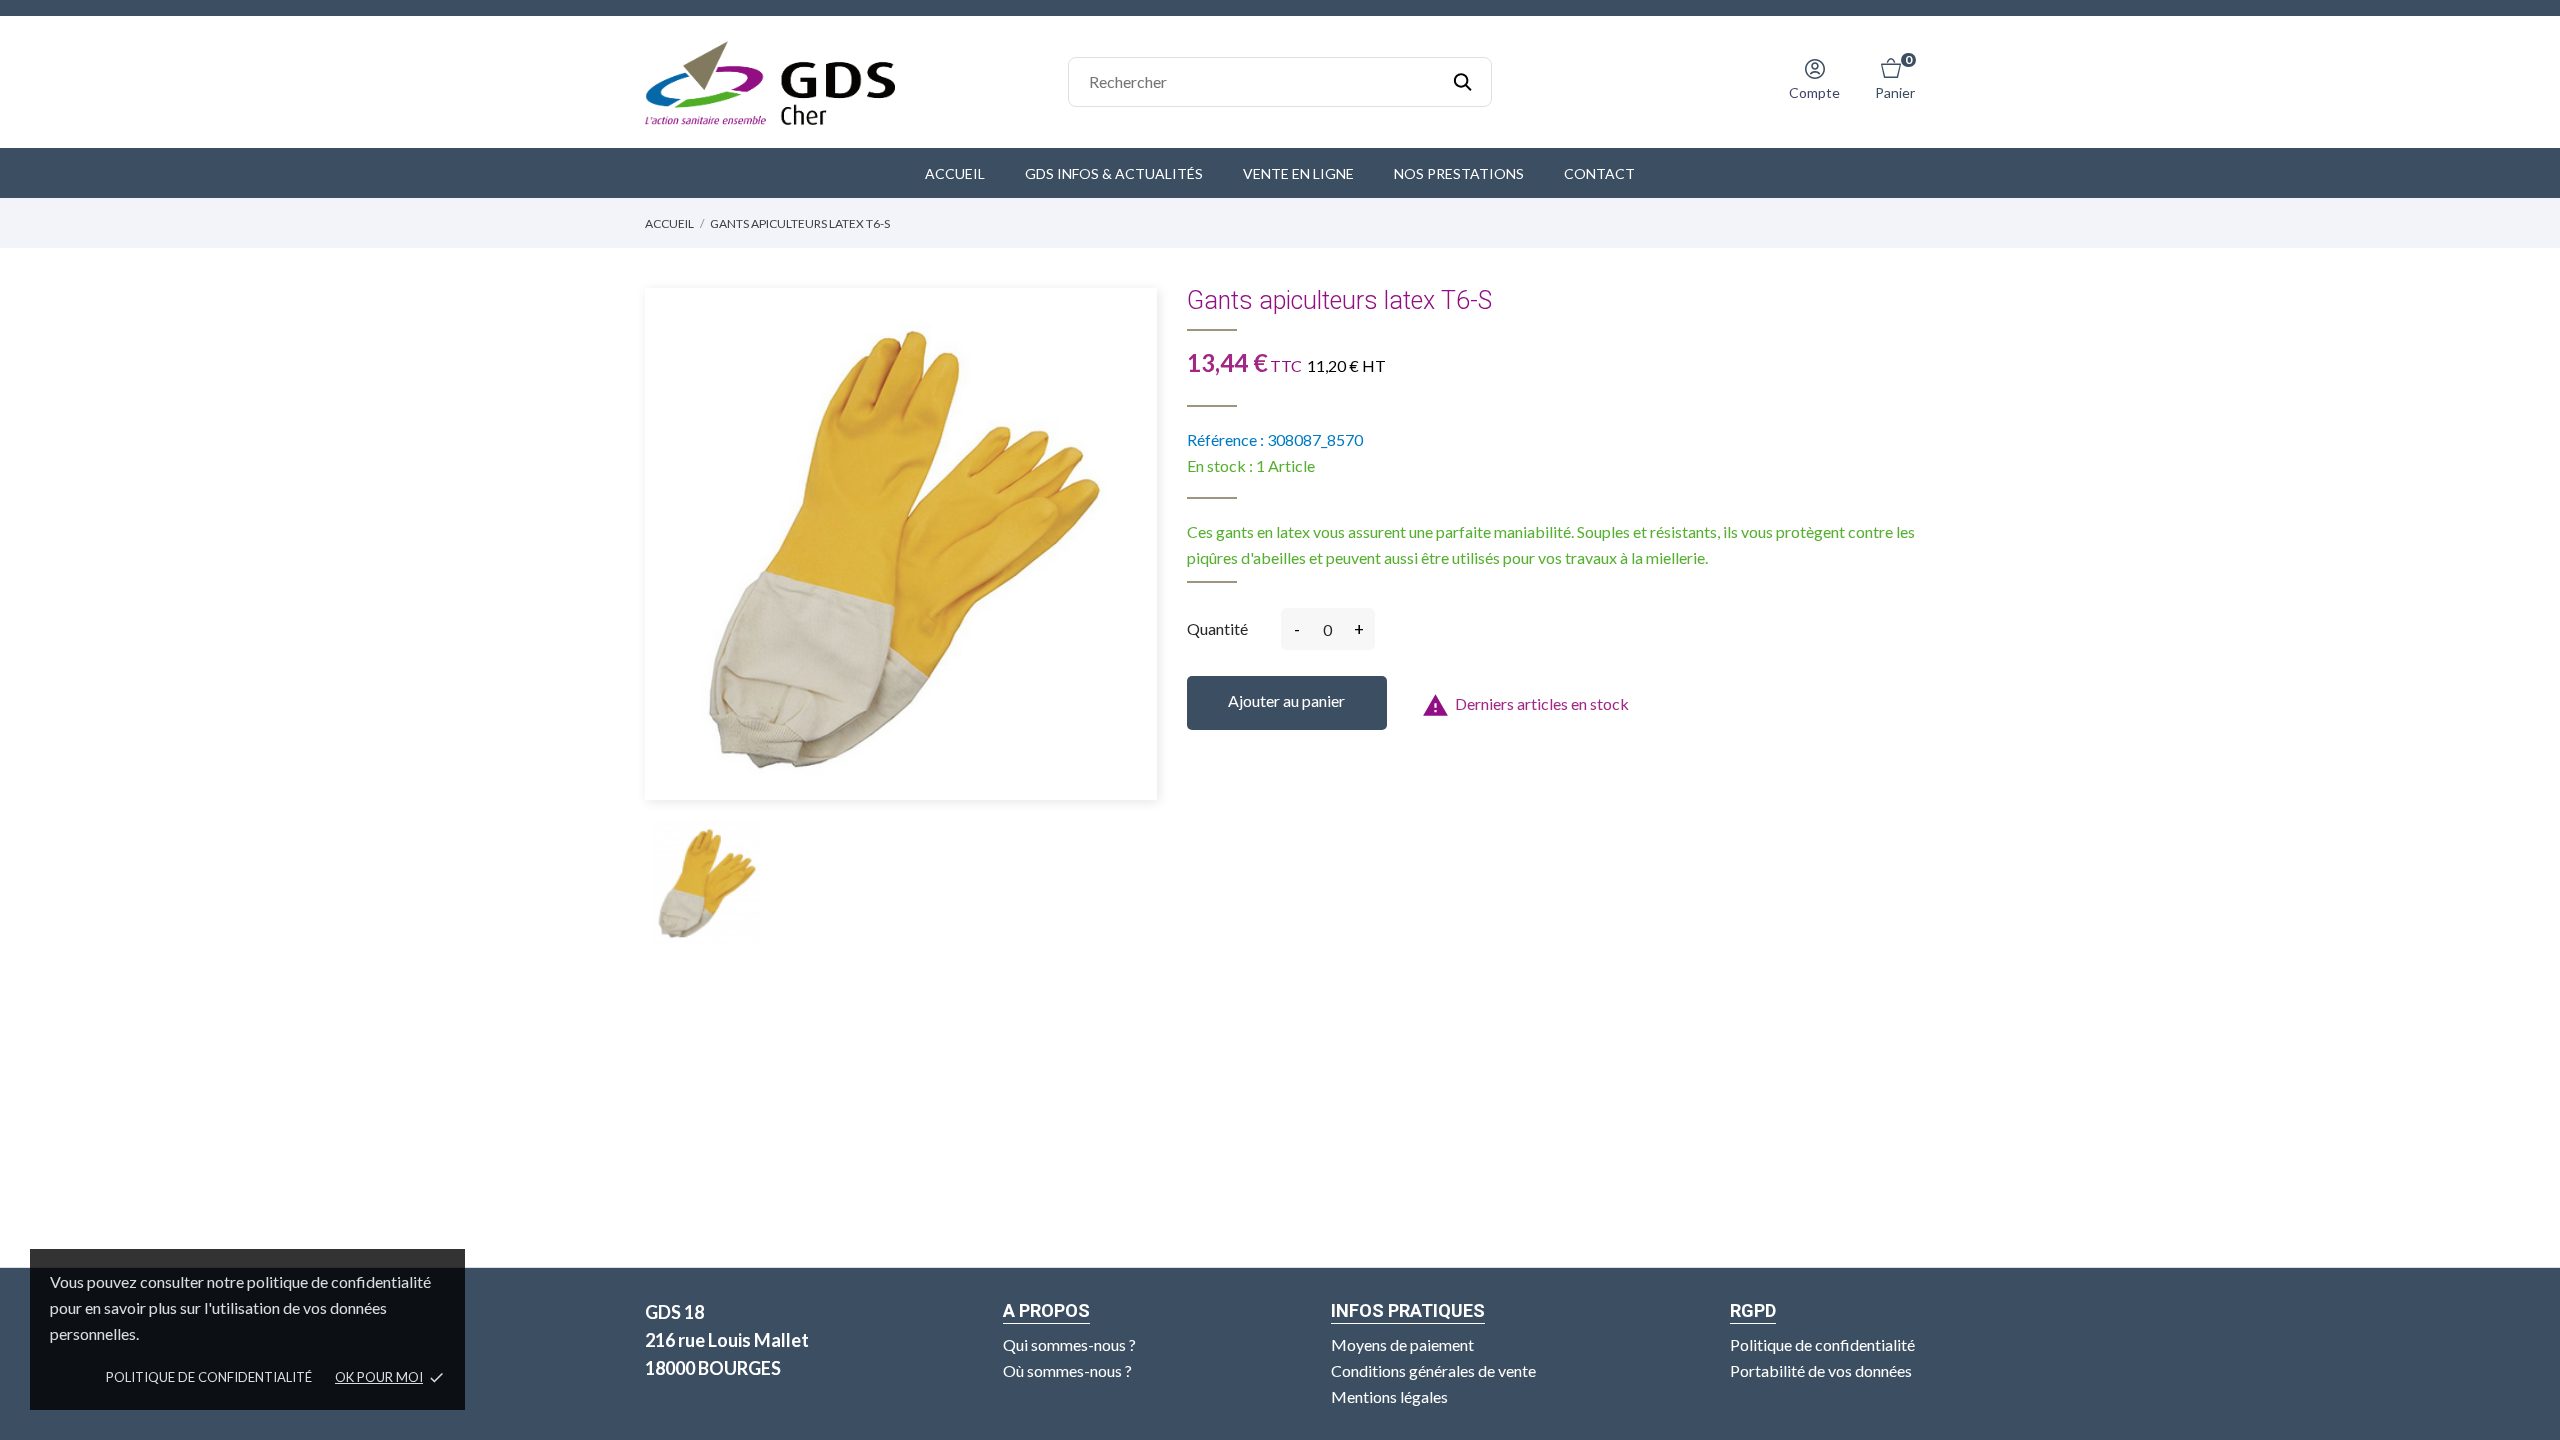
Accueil (955, 173)
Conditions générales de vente (1433, 1370)
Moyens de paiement (1402, 1344)
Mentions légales (1389, 1396)
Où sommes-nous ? (1067, 1370)
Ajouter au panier (1286, 700)
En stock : (1220, 465)
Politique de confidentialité (209, 1377)
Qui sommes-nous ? (1069, 1344)
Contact (1599, 173)
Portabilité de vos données (1821, 1370)
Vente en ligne (1298, 173)
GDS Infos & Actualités (1114, 173)
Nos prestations (1459, 173)
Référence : (1225, 439)
